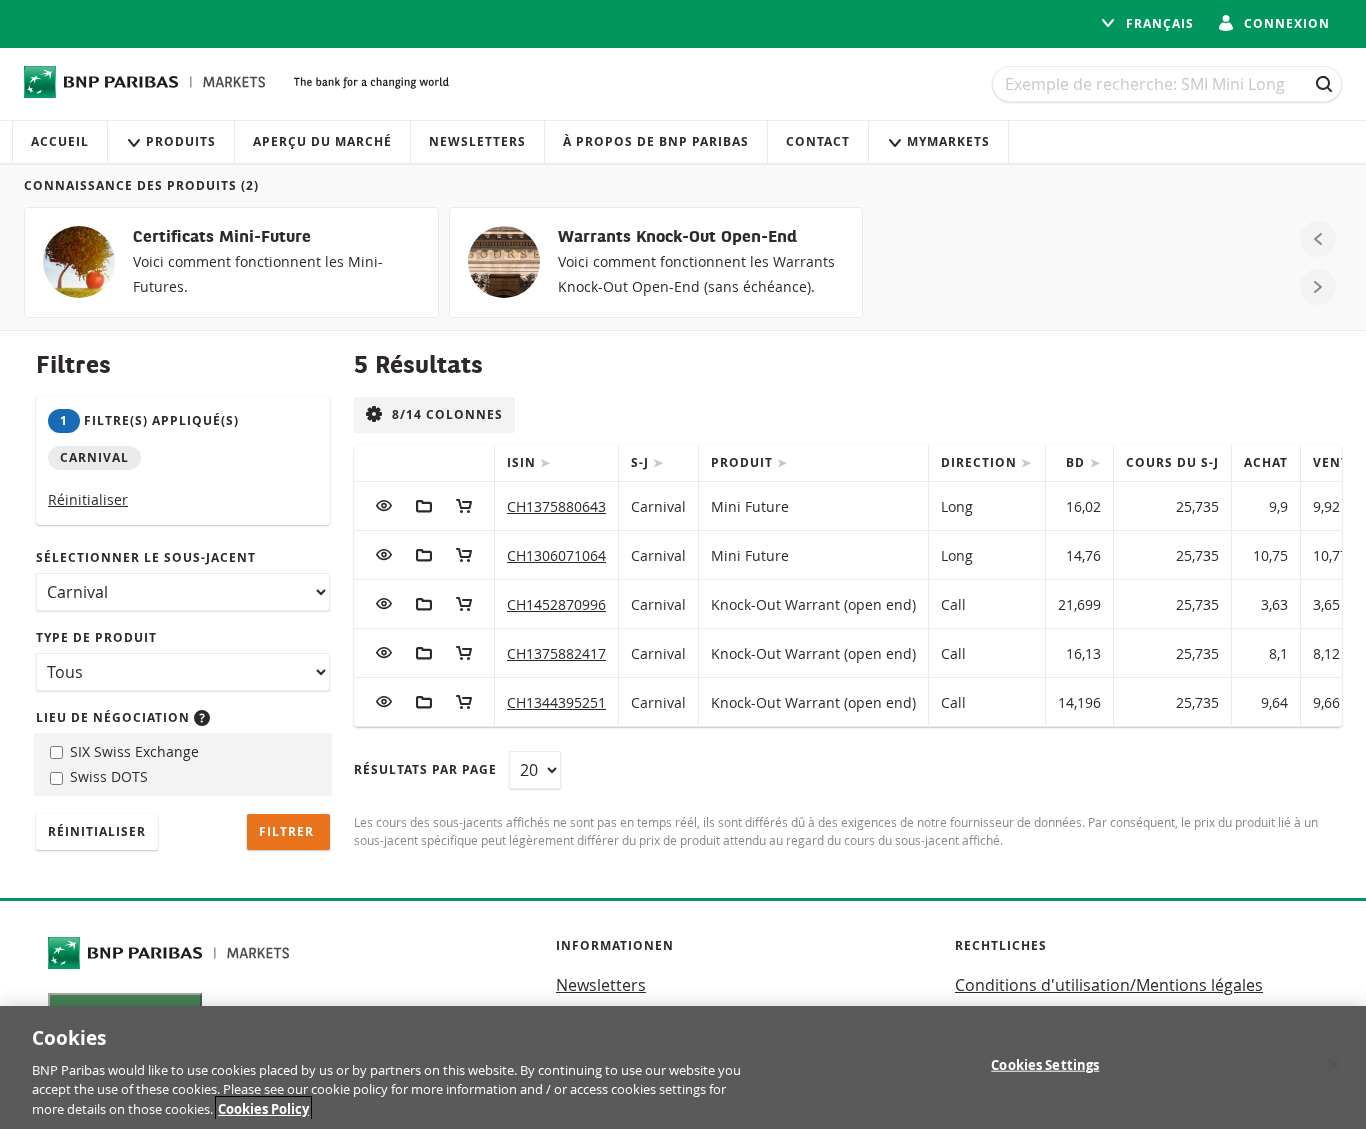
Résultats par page (425, 769)
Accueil (60, 141)
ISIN (523, 462)
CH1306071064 (556, 555)
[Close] (1334, 1065)
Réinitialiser (88, 499)
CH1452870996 (556, 604)
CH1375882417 (556, 653)
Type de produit (96, 637)
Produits (181, 141)
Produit (744, 462)
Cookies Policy (263, 1108)
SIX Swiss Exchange (132, 751)
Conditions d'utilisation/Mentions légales (1109, 985)
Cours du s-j (1172, 462)
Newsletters (477, 141)
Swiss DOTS (107, 776)
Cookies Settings (1045, 1065)
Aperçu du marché (322, 141)
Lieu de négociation (115, 717)
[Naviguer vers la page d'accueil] (145, 82)
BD (1077, 462)
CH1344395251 (556, 702)
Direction (981, 462)
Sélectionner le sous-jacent (146, 557)
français (1158, 23)
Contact (818, 141)
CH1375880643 (556, 506)
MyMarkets (948, 141)
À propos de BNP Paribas (656, 141)
